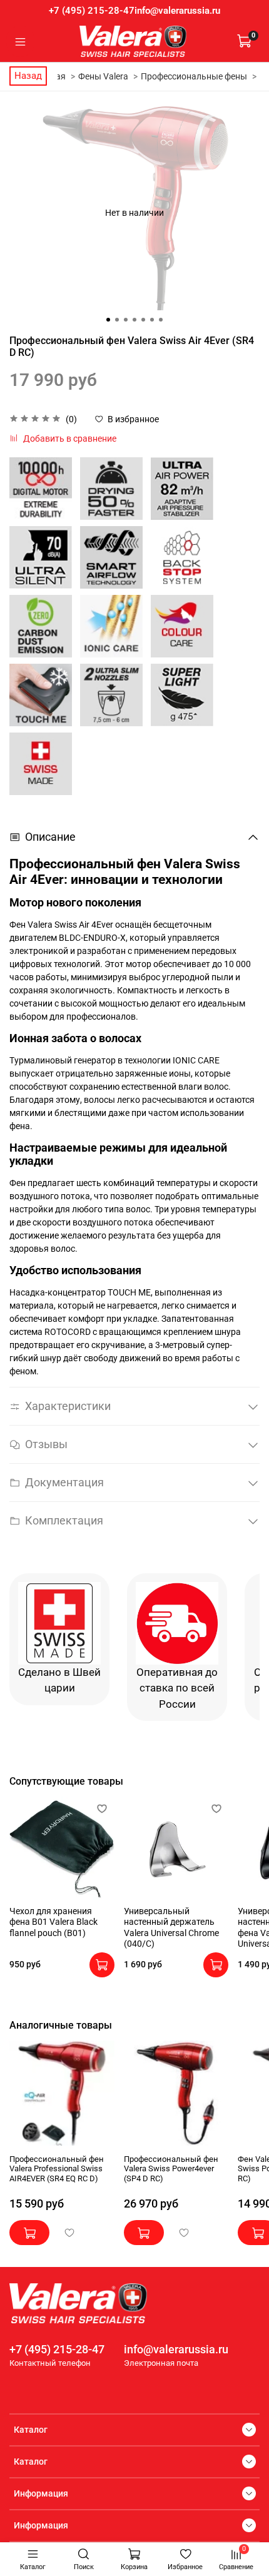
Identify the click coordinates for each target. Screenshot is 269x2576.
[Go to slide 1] (108, 320)
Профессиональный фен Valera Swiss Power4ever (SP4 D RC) (171, 2169)
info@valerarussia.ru (177, 11)
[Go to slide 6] (152, 320)
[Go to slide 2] (117, 320)
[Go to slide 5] (143, 320)
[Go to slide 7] (161, 320)
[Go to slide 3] (126, 320)
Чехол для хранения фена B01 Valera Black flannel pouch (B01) (53, 1921)
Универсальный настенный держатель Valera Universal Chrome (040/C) (171, 1927)
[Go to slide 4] (134, 320)
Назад (28, 76)
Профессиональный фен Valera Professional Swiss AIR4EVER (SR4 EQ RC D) (57, 2169)
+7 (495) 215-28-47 (92, 11)
